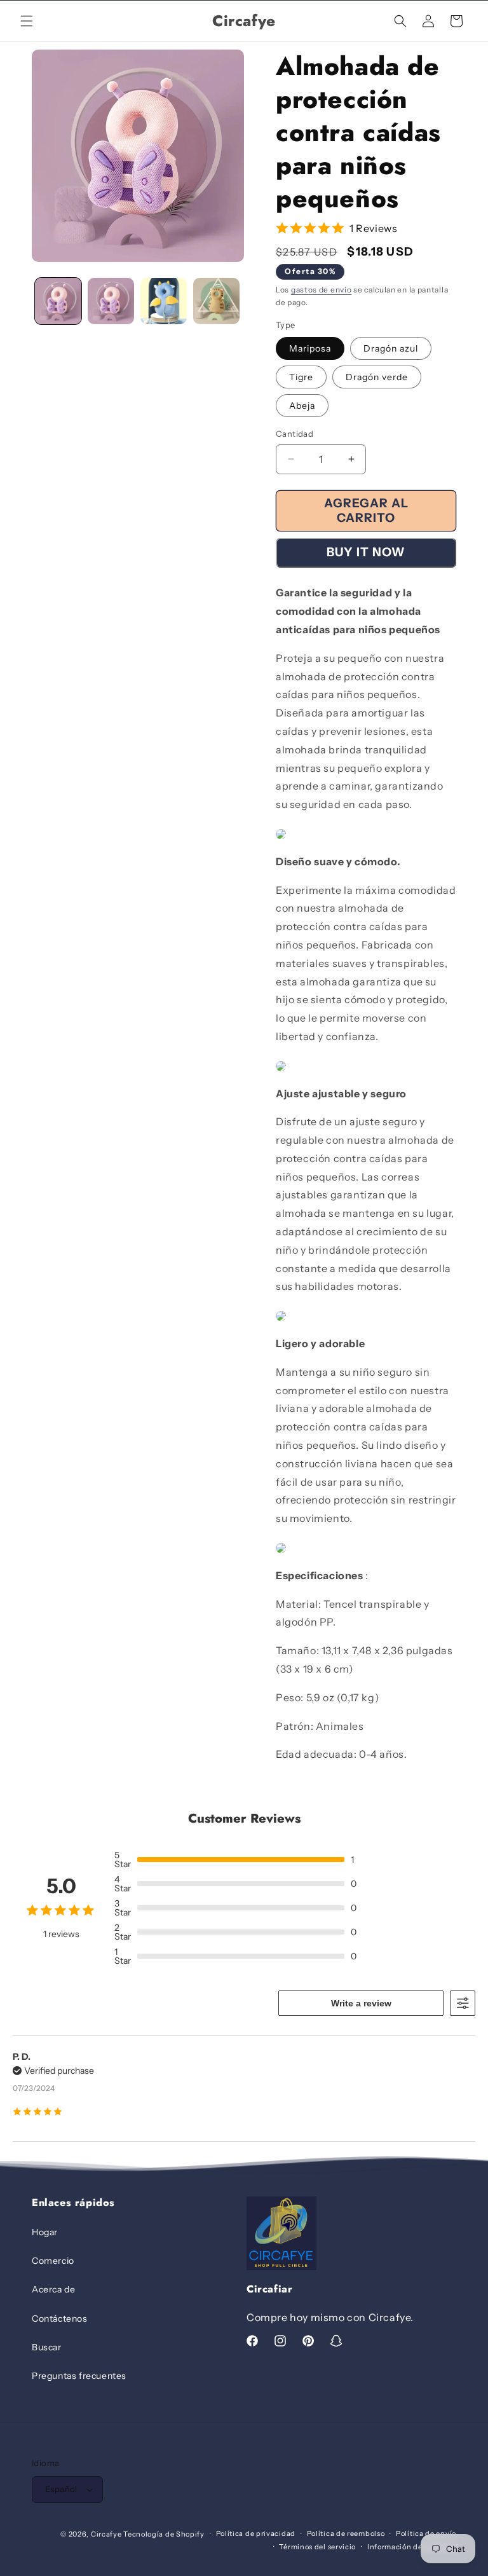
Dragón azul (391, 348)
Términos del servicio (317, 2547)
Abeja (302, 406)
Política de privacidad (256, 2533)
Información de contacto (412, 2547)
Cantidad (295, 434)
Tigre (301, 377)
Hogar (45, 2232)
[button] (27, 21)
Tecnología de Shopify (164, 2534)
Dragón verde (377, 377)
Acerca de (53, 2289)
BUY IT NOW (366, 552)
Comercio (53, 2261)
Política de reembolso (346, 2533)
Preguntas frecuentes (79, 2376)
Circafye (106, 2534)
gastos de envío (322, 290)
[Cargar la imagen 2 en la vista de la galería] (111, 301)
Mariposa (310, 348)
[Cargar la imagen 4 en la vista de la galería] (216, 301)
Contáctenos (60, 2319)
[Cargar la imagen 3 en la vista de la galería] (164, 301)
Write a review (361, 2003)
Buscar (47, 2347)
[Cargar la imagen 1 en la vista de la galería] (58, 301)
